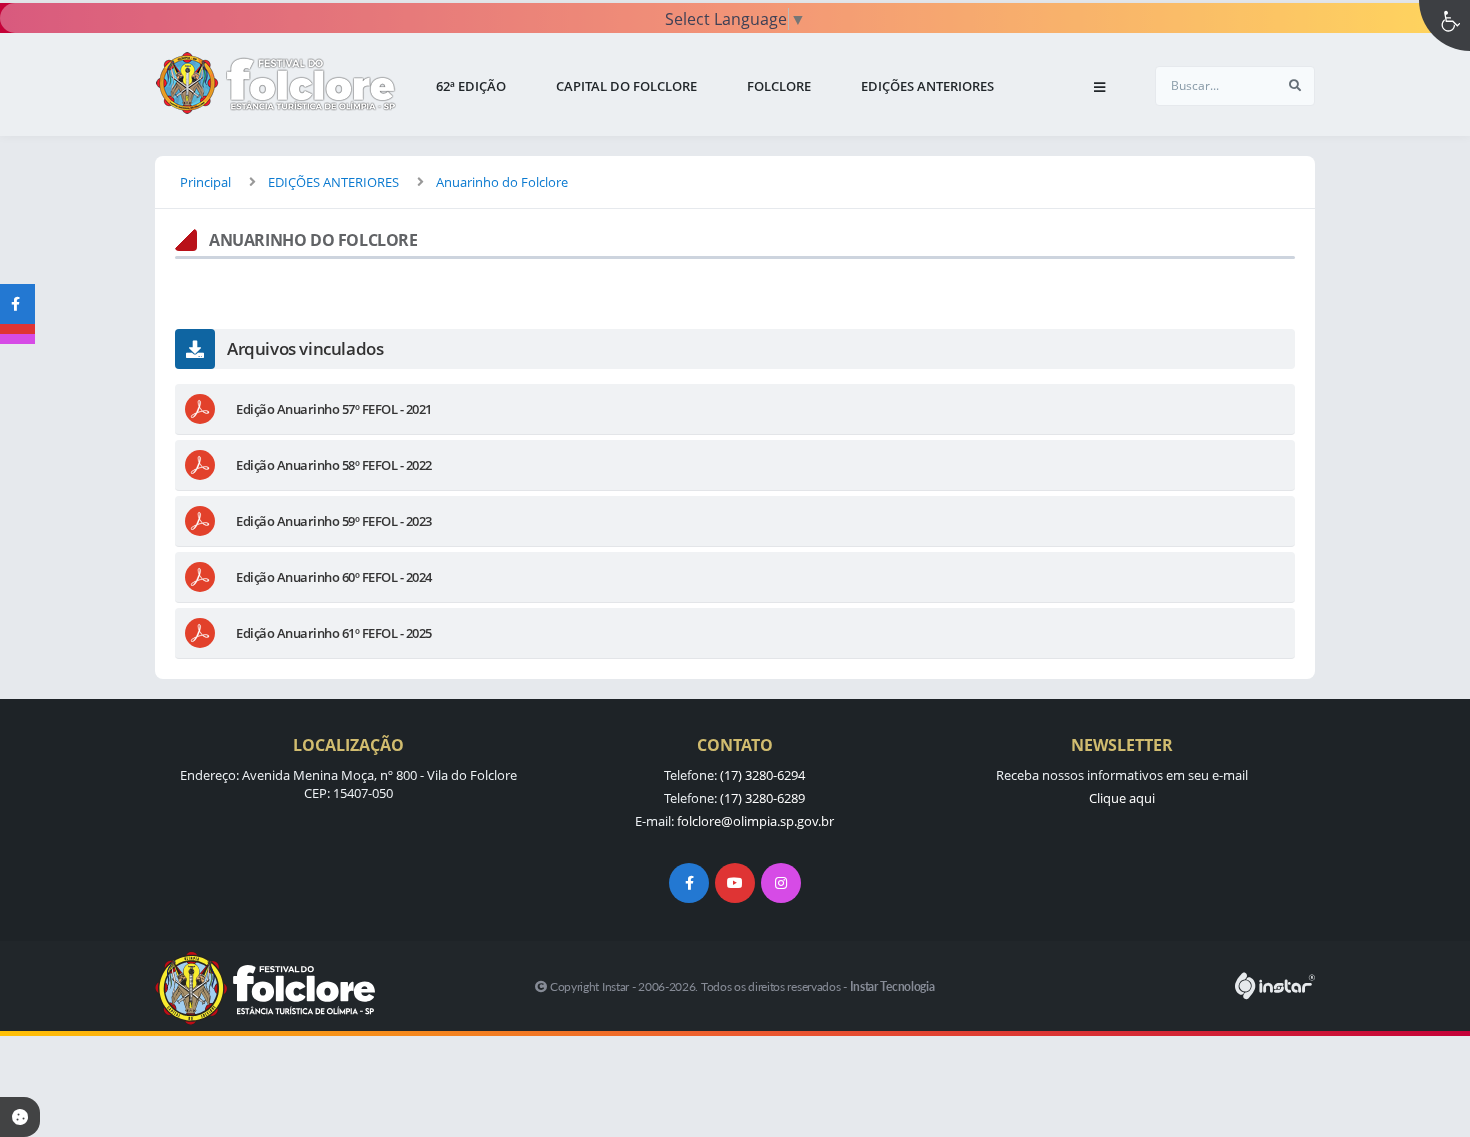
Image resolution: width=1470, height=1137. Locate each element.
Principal (205, 182)
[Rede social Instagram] (781, 883)
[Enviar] (1295, 86)
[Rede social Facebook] (689, 883)
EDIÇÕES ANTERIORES (333, 182)
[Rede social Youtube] (735, 883)
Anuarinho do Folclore (502, 182)
